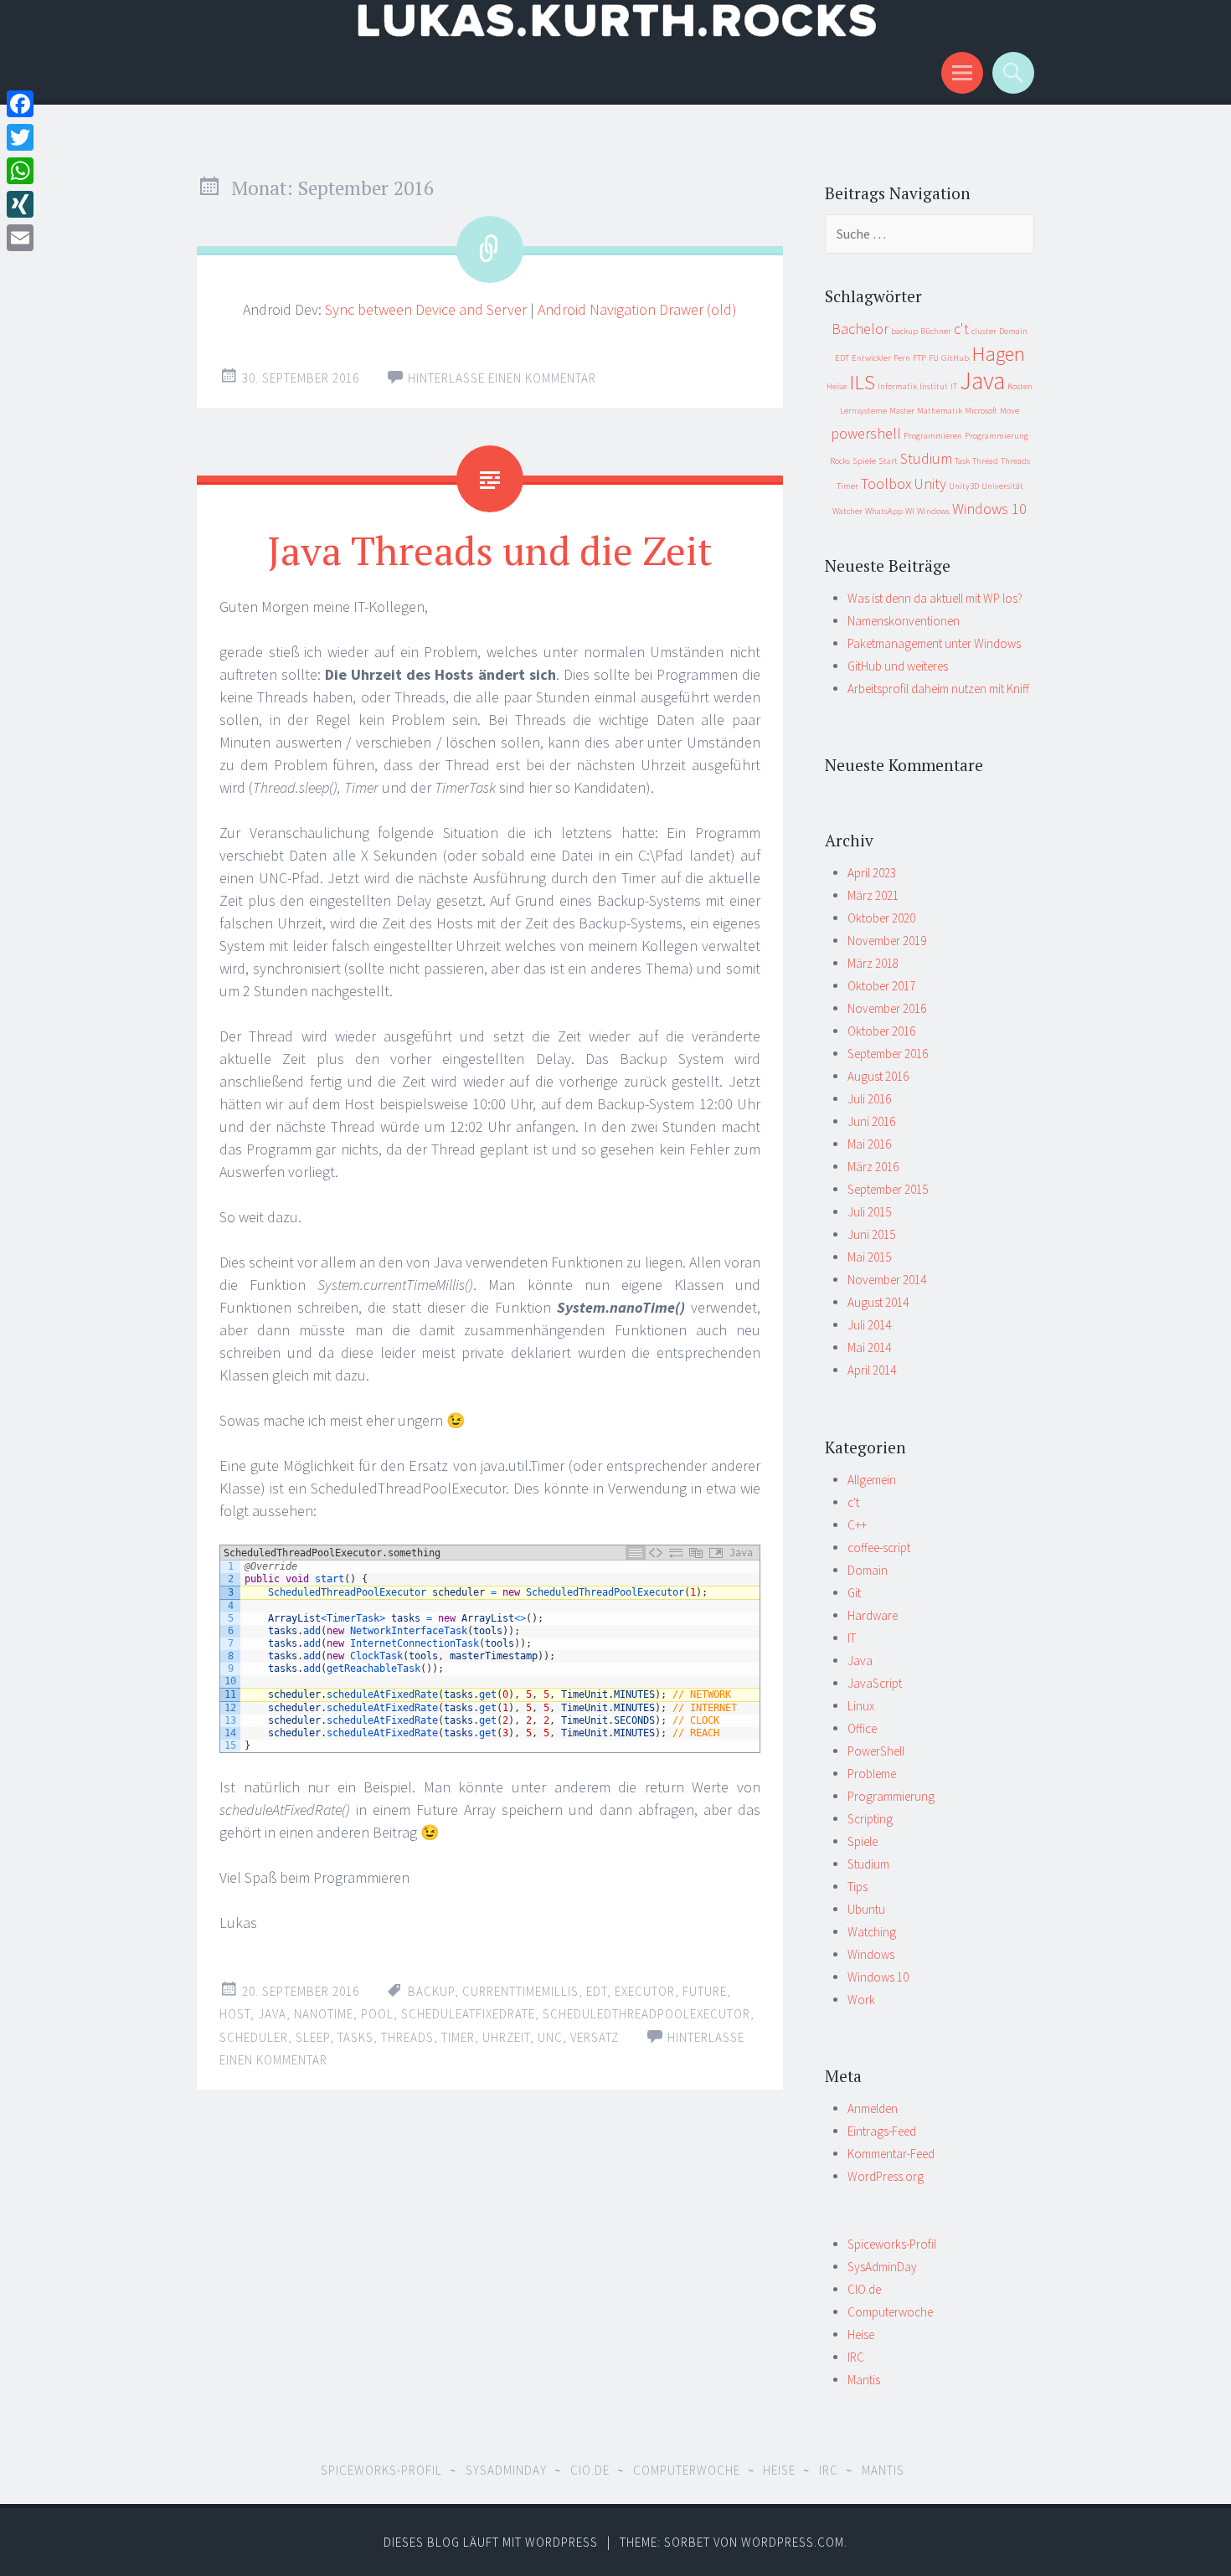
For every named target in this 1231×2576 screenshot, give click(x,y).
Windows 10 (989, 509)
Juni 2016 (871, 1121)
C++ (857, 1525)
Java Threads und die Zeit (490, 550)
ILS (862, 382)
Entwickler (871, 358)
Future (705, 1991)
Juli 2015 (869, 1212)
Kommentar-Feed (891, 2154)
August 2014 (878, 1302)
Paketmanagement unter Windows (934, 643)
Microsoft (981, 411)
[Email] (20, 238)
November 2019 (887, 941)
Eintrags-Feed (882, 2131)
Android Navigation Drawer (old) (637, 309)
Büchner (936, 331)
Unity (930, 483)
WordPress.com (793, 2542)
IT (954, 386)
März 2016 (873, 1167)
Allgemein (872, 1480)
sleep (313, 2037)
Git (854, 1593)
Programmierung (997, 436)
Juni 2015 (871, 1234)
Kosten (1020, 386)
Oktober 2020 (881, 918)
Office (862, 1728)
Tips (858, 1887)
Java (272, 2014)
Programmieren (933, 436)
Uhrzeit (506, 2037)
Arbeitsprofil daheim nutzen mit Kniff (938, 689)
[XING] (20, 204)
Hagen (998, 354)
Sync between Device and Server (426, 309)
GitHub (955, 358)
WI (910, 511)
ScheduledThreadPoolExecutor (646, 2014)
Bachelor (860, 329)
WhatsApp (884, 511)
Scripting (870, 1819)
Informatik (897, 386)
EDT (597, 1991)
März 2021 (873, 895)
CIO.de (864, 2289)
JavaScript (875, 1683)
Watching (872, 1932)
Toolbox (886, 483)
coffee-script (879, 1548)
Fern (902, 358)
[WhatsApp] (20, 171)
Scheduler (254, 2037)
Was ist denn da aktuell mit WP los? (935, 598)
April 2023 (872, 873)
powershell (866, 433)
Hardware (873, 1615)
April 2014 (872, 1370)
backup (431, 1991)
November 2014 (887, 1280)
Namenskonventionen (904, 621)
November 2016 (887, 1008)
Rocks (840, 461)
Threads (407, 2037)
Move (1010, 411)
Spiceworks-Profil (892, 2244)
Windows (933, 511)
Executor (645, 1991)
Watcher (847, 511)
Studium (926, 458)
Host (235, 2014)
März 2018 (873, 963)
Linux (861, 1706)
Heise (837, 386)
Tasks (355, 2037)
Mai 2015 (869, 1257)
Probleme (872, 1774)
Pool (377, 2014)
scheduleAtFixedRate (468, 2014)
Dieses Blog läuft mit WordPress (491, 2542)
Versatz (595, 2037)
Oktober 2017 (881, 986)
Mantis (864, 2380)
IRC (856, 2357)
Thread (985, 461)
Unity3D (964, 486)
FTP (919, 358)
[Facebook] (20, 104)
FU (934, 358)
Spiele (864, 461)
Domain (1013, 331)
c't (961, 329)
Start (888, 461)
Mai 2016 (869, 1144)
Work (861, 2000)
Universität (1002, 486)
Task (962, 461)
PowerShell (876, 1751)
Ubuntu (866, 1909)
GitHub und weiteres (898, 666)
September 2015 (888, 1189)
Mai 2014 (869, 1347)
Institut (934, 386)
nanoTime (324, 2014)
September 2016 (888, 1054)
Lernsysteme (863, 411)
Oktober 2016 (881, 1031)
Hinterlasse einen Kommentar (502, 378)
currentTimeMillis (520, 1991)
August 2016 (878, 1076)
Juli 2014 (869, 1325)
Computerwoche (890, 2312)
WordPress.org (886, 2176)
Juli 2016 (869, 1099)
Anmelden (873, 2108)
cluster (984, 331)
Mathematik (940, 411)
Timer (458, 2037)
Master (902, 411)
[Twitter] (20, 137)
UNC (550, 2037)
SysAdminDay (882, 2267)
